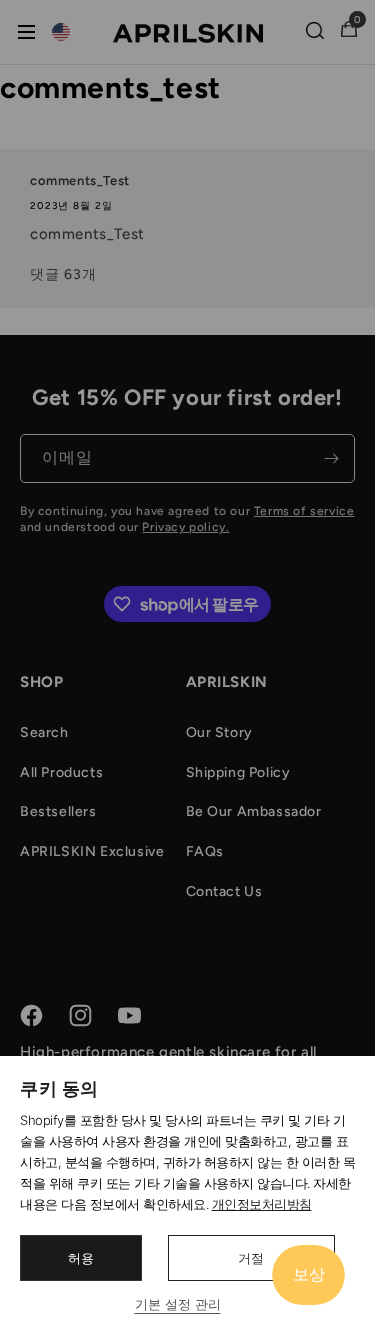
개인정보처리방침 (262, 1204)
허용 (81, 1258)
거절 (251, 1258)
